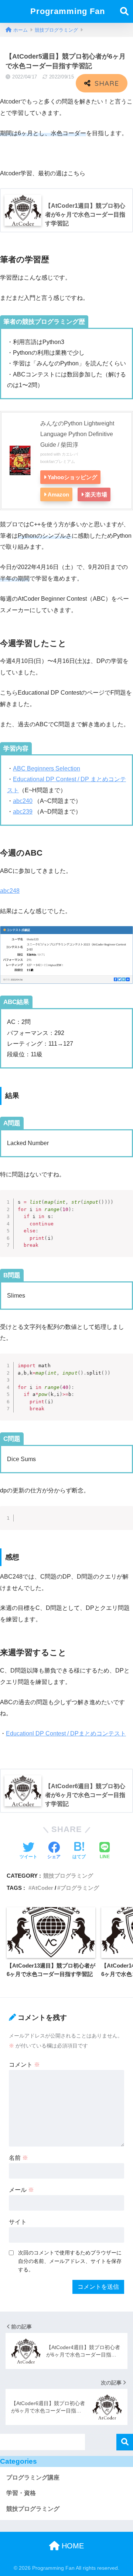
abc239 (23, 812)
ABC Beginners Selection (47, 768)
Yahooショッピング (72, 477)
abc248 (10, 891)
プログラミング (80, 1888)
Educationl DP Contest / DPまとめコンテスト (66, 1733)
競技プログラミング (68, 1876)
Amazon (58, 494)
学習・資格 (21, 2493)
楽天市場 (96, 494)
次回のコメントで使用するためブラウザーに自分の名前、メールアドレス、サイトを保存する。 (70, 2261)
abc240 (23, 801)
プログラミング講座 (33, 2477)
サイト (18, 2222)
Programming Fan (68, 11)
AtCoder (42, 1888)
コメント (24, 2065)
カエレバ (70, 454)
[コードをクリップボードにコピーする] (125, 1206)
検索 (125, 2442)
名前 (18, 2158)
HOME (72, 2546)
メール (21, 2190)
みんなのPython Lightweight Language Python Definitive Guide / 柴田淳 (77, 434)
